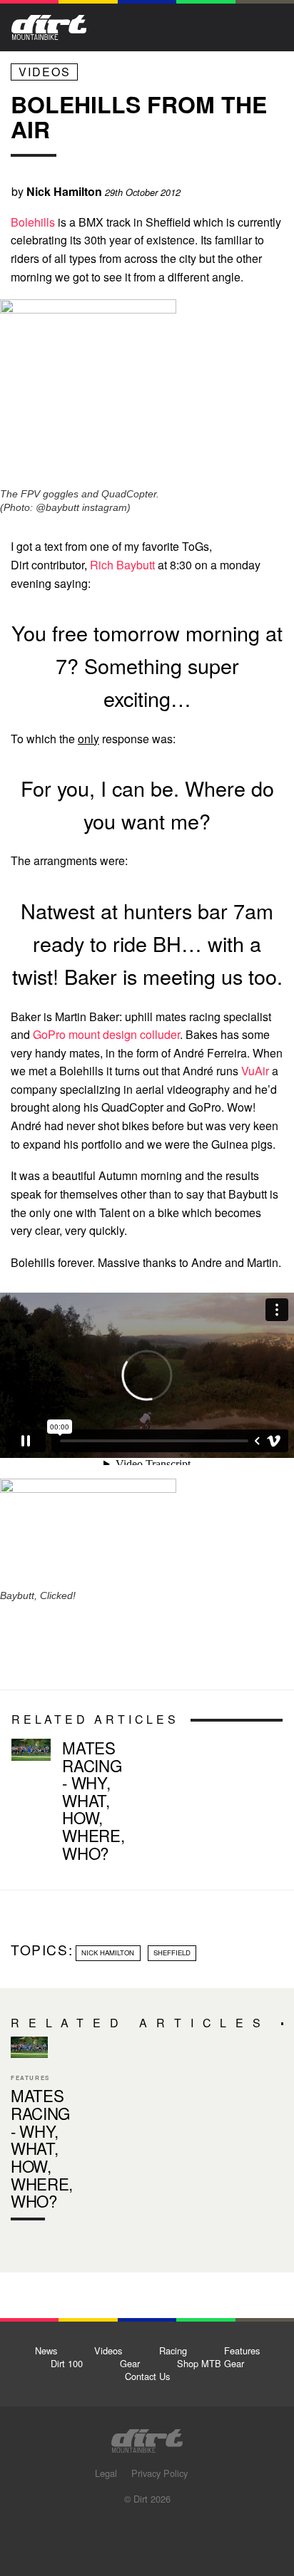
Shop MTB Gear (211, 2363)
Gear (130, 2363)
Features (242, 2350)
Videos (45, 72)
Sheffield (172, 1952)
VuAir (255, 1071)
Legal (106, 2473)
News (46, 2350)
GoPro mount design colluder (106, 1034)
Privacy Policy (159, 2473)
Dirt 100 (67, 2363)
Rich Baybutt (122, 565)
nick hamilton (108, 1952)
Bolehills (33, 222)
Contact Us (147, 2376)
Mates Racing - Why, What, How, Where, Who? (93, 1800)
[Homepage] (147, 2437)
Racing (173, 2350)
